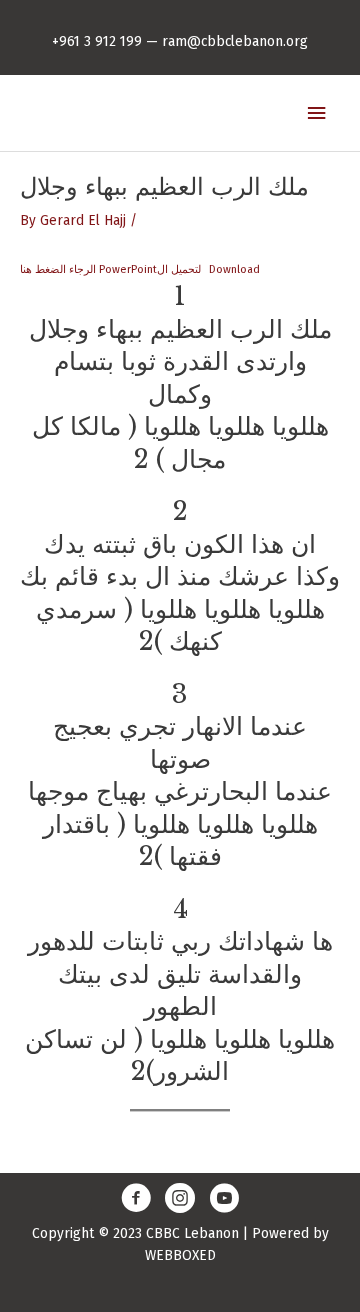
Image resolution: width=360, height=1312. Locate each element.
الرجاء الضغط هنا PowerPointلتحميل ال (110, 269)
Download (234, 269)
